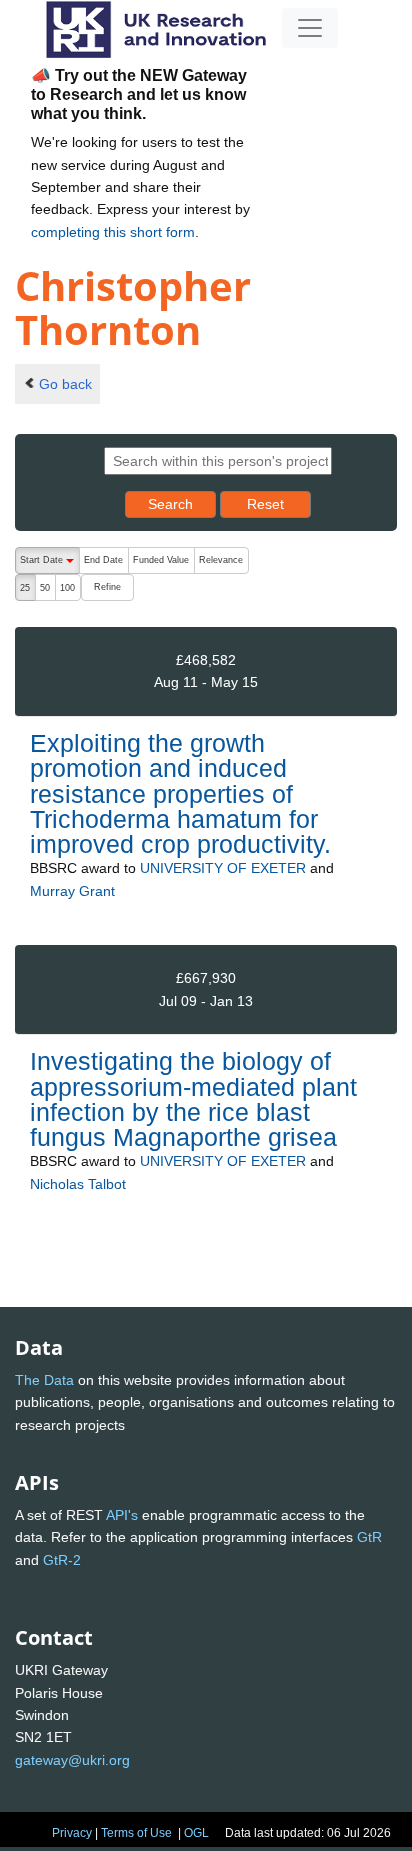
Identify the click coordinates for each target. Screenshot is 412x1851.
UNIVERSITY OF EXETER (223, 868)
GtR (369, 1537)
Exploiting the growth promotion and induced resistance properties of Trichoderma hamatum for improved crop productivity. (180, 793)
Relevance (221, 560)
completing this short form (113, 232)
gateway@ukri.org (72, 1760)
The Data (44, 1380)
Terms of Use (136, 1833)
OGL (196, 1833)
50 (45, 588)
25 (25, 588)
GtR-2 (62, 1560)
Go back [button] (65, 384)
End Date (103, 560)
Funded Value (161, 560)
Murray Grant (72, 891)
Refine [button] (107, 587)
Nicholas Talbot (78, 1184)
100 (67, 588)
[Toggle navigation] (310, 28)
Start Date (49, 564)
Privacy (72, 1833)
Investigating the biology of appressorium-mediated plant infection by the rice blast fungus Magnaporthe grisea (193, 1099)
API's (122, 1515)
